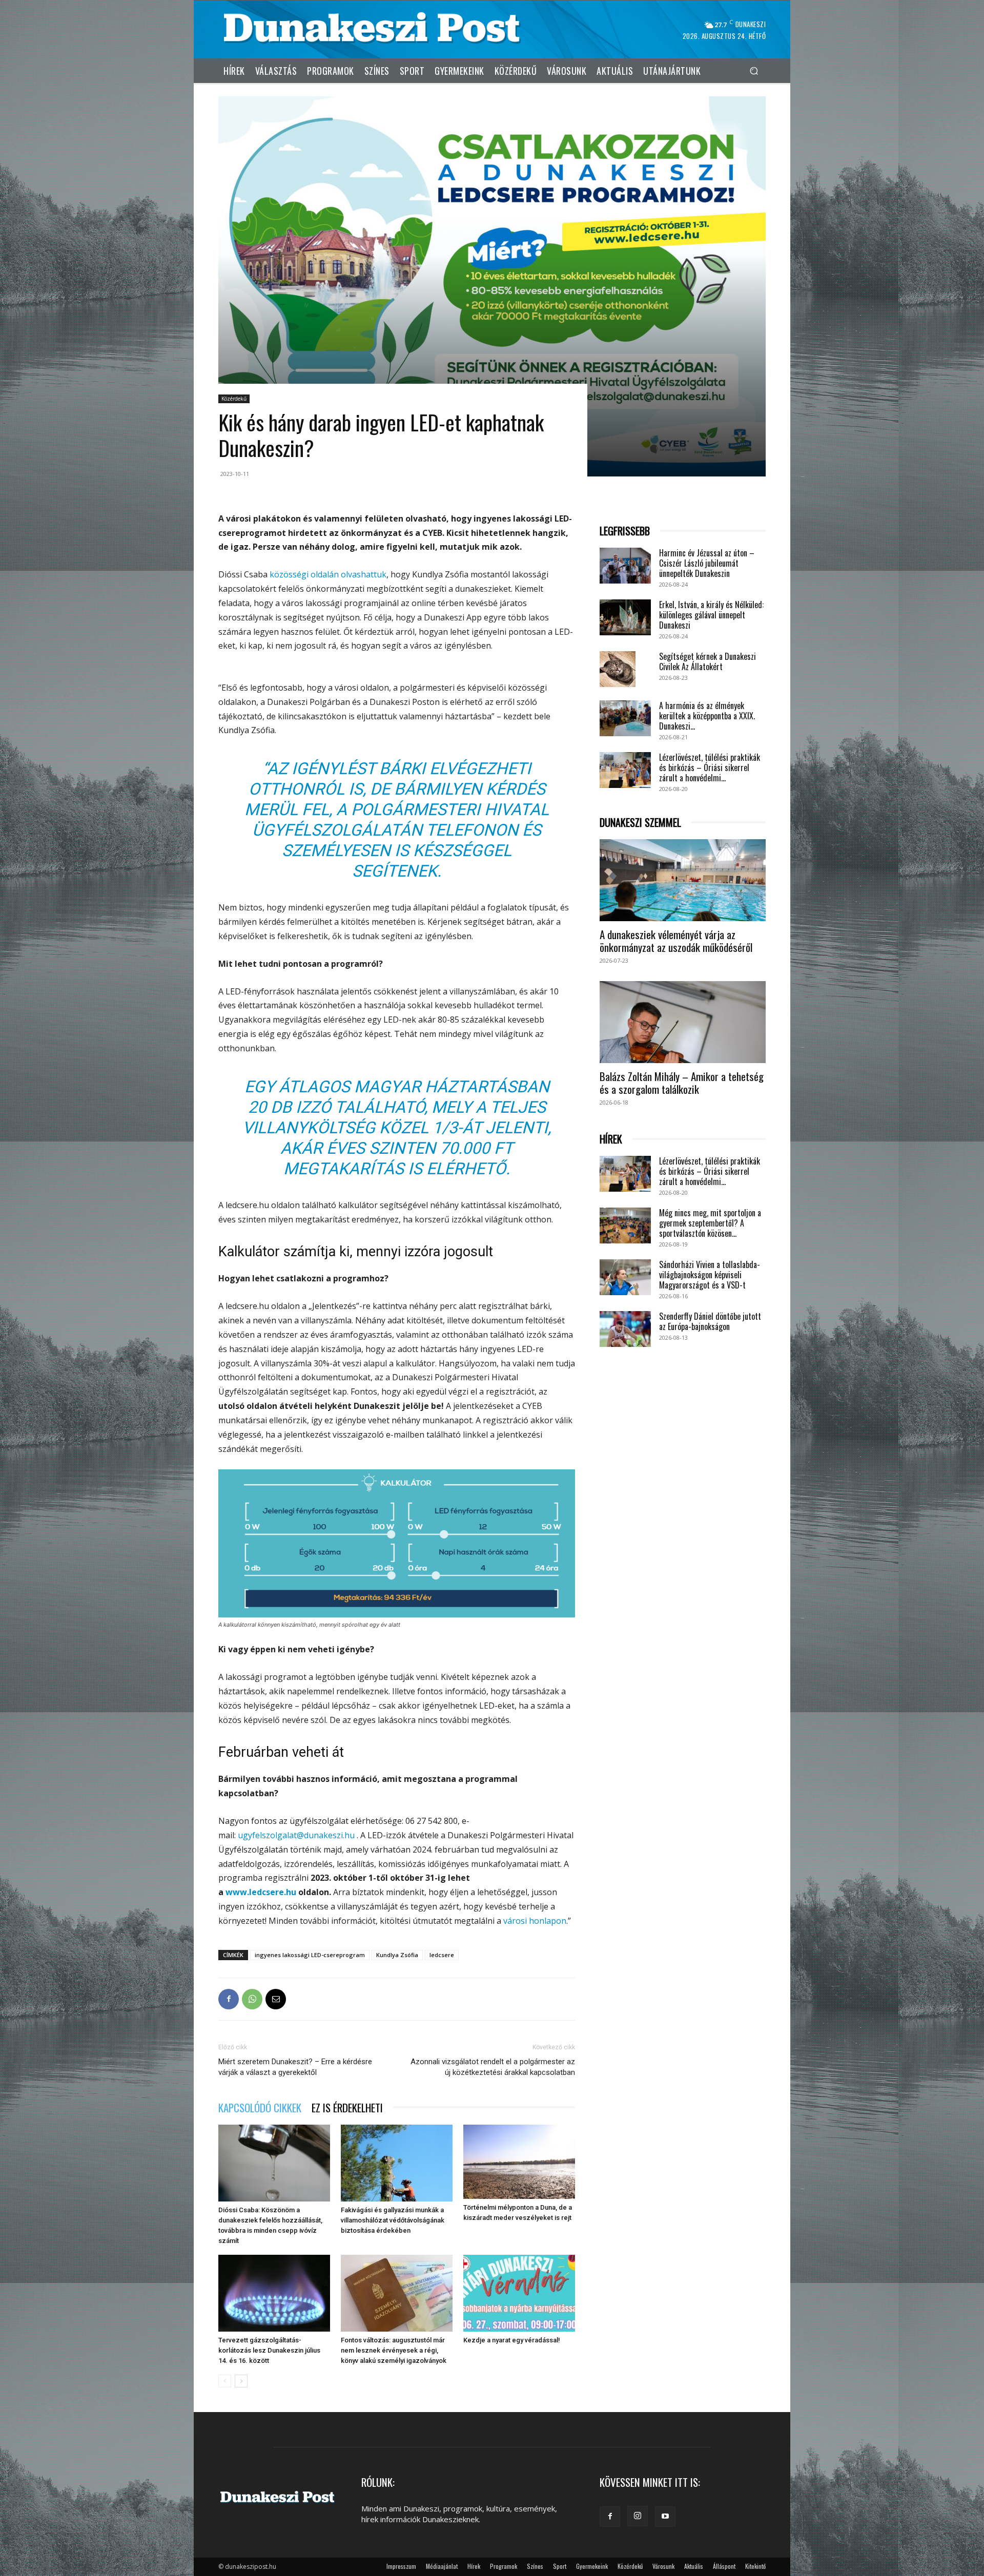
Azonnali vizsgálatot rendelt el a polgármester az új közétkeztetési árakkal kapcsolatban (493, 2067)
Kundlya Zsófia (397, 1955)
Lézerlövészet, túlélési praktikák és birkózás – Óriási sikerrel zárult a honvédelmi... (710, 767)
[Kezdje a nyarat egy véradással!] (519, 2293)
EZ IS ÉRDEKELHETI (347, 2107)
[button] (754, 70)
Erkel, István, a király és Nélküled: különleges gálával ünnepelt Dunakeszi (711, 615)
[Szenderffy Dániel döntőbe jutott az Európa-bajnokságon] (625, 1329)
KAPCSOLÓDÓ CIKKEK (260, 2107)
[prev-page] (225, 2381)
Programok (504, 2566)
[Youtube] (665, 2517)
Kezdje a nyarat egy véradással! (512, 2340)
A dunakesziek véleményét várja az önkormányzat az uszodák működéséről (676, 941)
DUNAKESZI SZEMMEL (640, 823)
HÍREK (611, 1139)
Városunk (663, 2566)
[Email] (276, 1999)
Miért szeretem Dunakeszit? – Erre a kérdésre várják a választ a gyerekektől (295, 2067)
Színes (535, 2566)
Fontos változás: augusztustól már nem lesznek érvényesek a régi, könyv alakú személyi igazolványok (394, 2350)
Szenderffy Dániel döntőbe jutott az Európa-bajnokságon (710, 1321)
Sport (560, 2566)
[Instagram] (638, 2516)
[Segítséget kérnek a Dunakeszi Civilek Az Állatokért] (618, 669)
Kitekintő (755, 2566)
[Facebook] (229, 1999)
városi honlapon (535, 1921)
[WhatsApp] (252, 1999)
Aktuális (694, 2566)
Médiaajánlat (442, 2566)
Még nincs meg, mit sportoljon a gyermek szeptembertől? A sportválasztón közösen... (710, 1223)
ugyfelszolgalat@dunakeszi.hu (296, 1835)
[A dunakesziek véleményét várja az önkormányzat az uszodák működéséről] (683, 880)
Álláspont (724, 2566)
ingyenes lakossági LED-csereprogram (310, 1955)
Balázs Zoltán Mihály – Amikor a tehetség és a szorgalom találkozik (682, 1083)
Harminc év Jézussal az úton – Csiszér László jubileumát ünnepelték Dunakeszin (707, 563)
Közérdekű (234, 399)
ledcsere (442, 1955)
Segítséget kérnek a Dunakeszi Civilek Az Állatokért (708, 661)
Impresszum (401, 2566)
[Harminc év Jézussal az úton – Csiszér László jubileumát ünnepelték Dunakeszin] (625, 566)
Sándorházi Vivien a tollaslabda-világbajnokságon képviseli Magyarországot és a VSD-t (710, 1275)
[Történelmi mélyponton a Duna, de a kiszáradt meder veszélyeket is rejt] (519, 2162)
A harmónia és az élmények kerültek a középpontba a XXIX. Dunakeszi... (707, 716)
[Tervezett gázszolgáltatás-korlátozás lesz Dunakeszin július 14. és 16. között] (274, 2293)
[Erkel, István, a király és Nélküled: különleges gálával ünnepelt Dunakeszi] (625, 617)
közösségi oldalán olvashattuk (328, 574)
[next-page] (241, 2381)
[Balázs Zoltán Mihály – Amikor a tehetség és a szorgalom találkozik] (683, 1022)
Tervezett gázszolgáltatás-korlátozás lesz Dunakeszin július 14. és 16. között (269, 2350)
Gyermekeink (592, 2566)
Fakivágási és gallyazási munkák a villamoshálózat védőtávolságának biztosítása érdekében (393, 2220)
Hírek (474, 2566)
